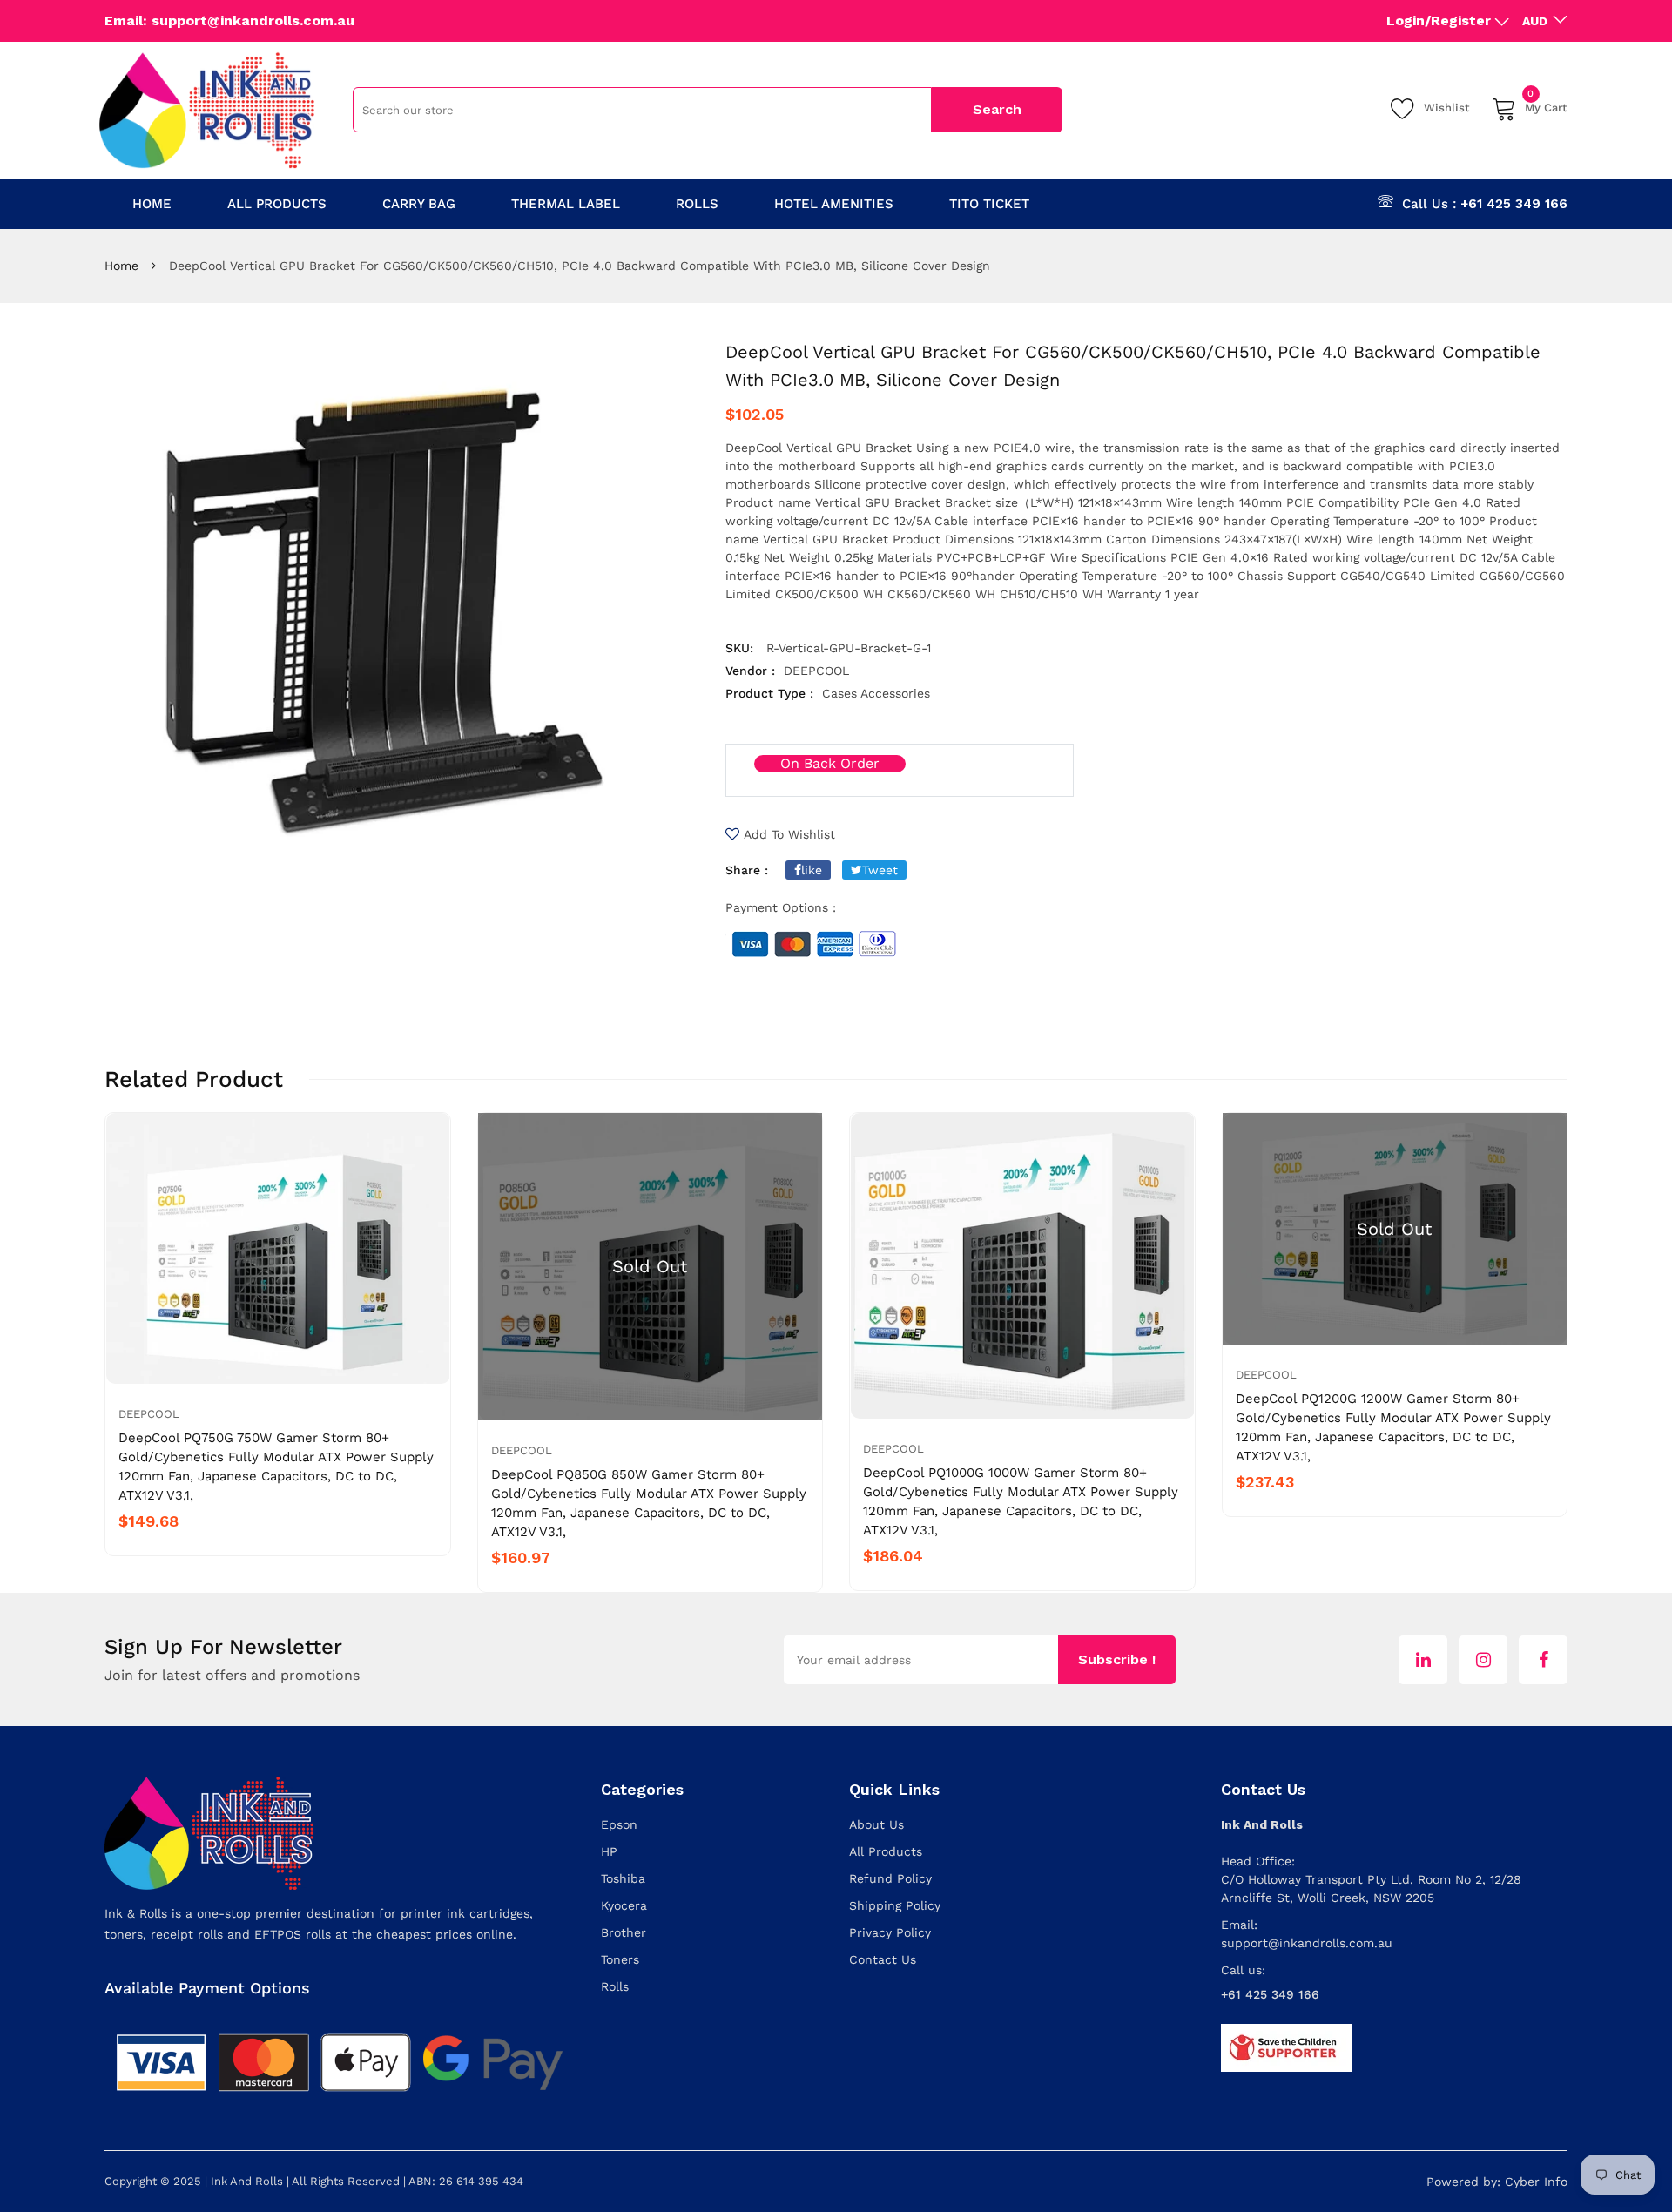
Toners (620, 1959)
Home (121, 266)
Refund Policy (890, 1878)
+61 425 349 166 (1514, 204)
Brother (624, 1932)
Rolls (615, 1986)
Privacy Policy (890, 1932)
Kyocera (624, 1905)
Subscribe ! (1117, 1659)
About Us (876, 1824)
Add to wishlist (789, 834)
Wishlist (1447, 108)
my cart (1546, 105)
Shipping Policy (895, 1905)
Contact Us (883, 1959)
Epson (619, 1824)
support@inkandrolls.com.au (1307, 1943)
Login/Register (1439, 20)
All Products (886, 1851)
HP (609, 1851)
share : (747, 870)
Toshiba (623, 1878)
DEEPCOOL (149, 1414)
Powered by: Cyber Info (1497, 2182)
